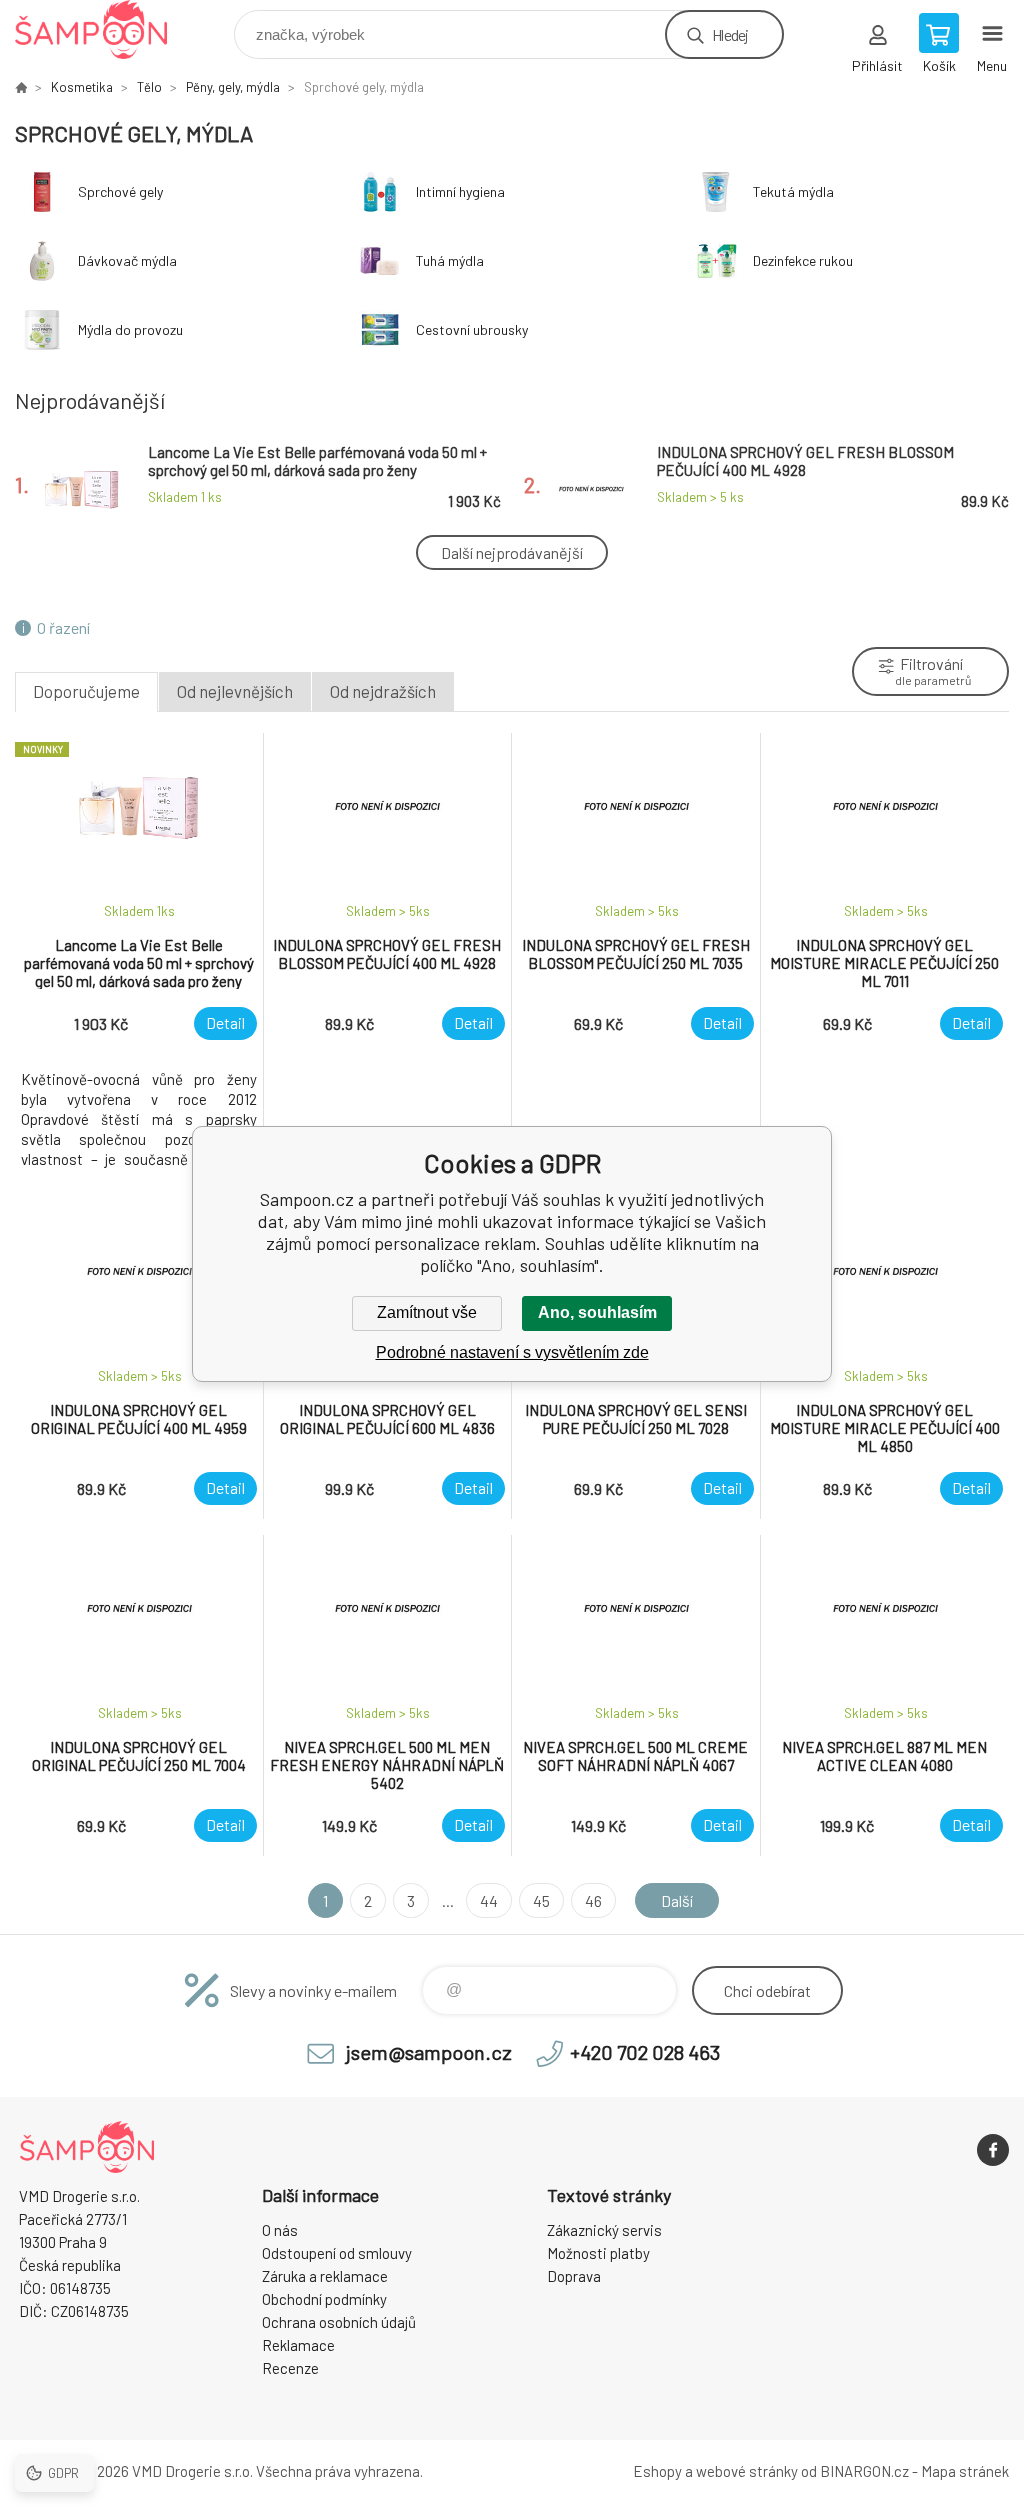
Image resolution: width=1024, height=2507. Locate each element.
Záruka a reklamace (325, 2276)
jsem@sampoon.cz (429, 2052)
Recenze (290, 2368)
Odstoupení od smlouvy (337, 2253)
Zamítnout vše (427, 1312)
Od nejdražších (383, 691)
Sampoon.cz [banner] (103, 29)
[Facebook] (993, 2150)
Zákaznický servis (604, 2230)
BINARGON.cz (864, 2471)
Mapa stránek (965, 2471)
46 (593, 1900)
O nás (280, 2230)
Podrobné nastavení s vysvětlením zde (512, 1352)
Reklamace (298, 2345)
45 (541, 1900)
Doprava (574, 2276)
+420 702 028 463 (645, 2052)
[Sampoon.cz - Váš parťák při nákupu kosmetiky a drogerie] (21, 87)
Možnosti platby (598, 2253)
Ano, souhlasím (597, 1312)
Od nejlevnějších (235, 691)
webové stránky (747, 2471)
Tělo (149, 87)
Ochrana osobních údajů (339, 2322)
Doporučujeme (86, 691)
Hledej (730, 34)
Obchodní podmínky (324, 2299)
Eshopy (657, 2471)
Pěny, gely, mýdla (233, 87)
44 (489, 1900)
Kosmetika (82, 87)
